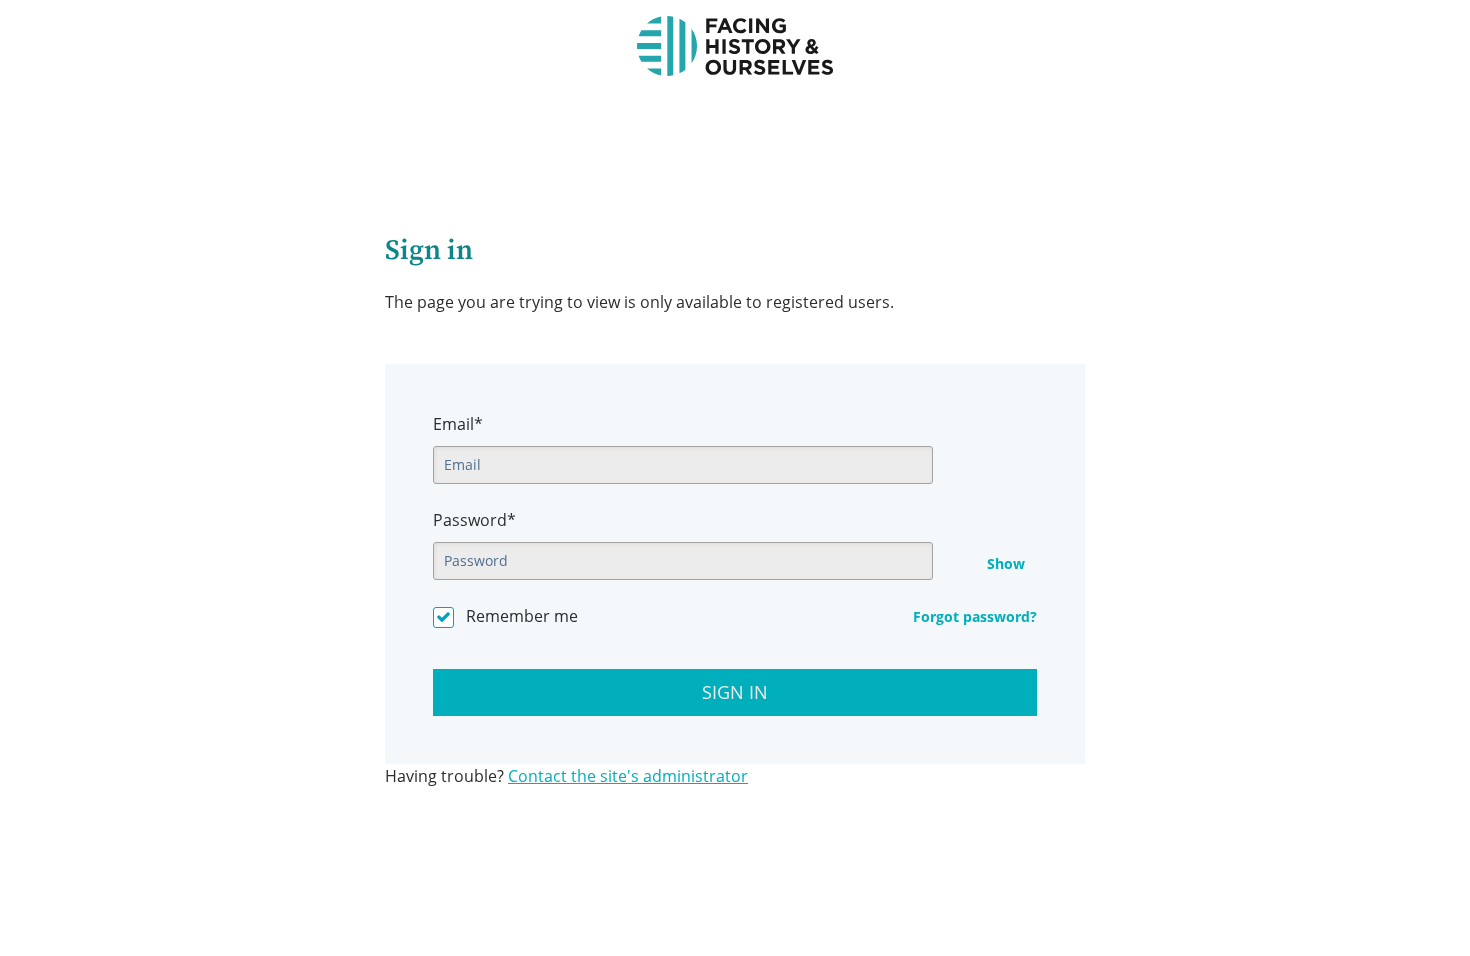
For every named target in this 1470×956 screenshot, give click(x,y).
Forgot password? (975, 616)
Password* (474, 520)
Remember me (522, 616)
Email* (458, 424)
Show (1006, 564)
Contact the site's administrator (628, 776)
